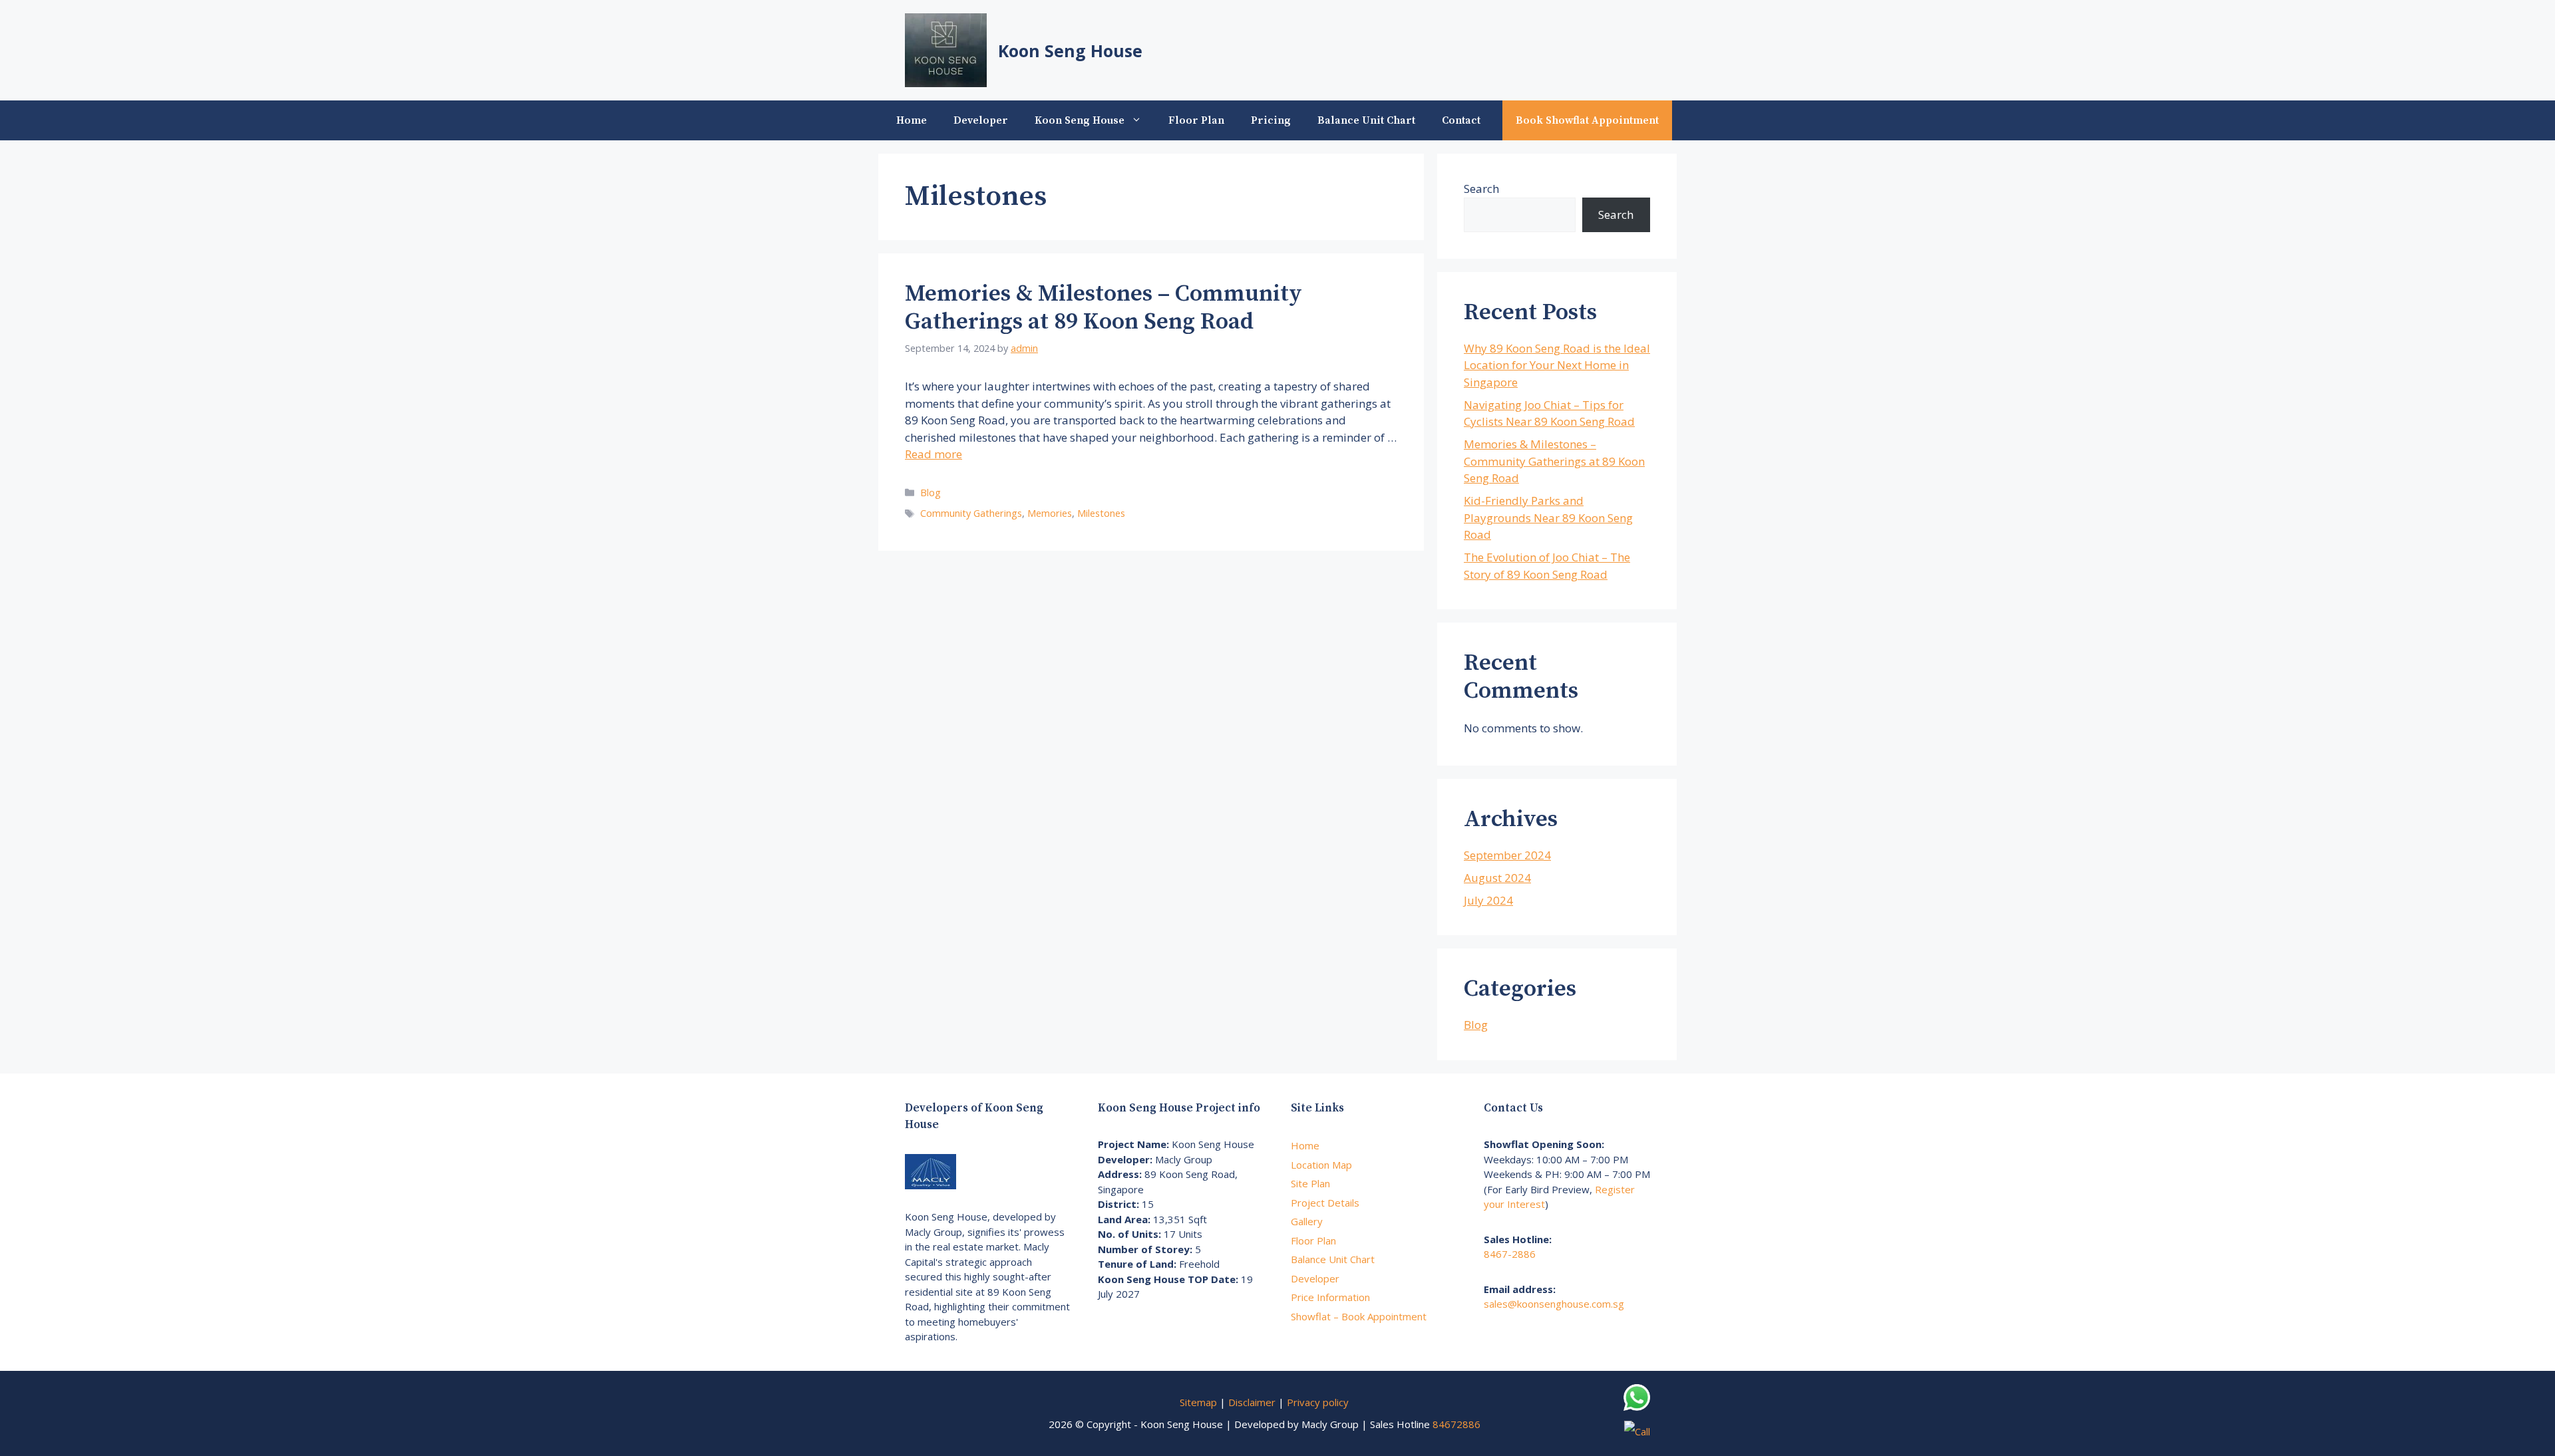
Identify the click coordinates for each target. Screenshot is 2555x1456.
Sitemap (1198, 1402)
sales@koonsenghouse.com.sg (1554, 1304)
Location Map (1321, 1165)
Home (912, 120)
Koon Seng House (1070, 51)
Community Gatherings (971, 513)
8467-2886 (1510, 1254)
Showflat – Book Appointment (1359, 1316)
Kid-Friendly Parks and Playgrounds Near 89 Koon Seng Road (1548, 517)
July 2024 (1488, 900)
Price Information (1330, 1297)
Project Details (1325, 1203)
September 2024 (1507, 855)
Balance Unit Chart (1366, 120)
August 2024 (1497, 878)
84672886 (1456, 1424)
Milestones (1101, 513)
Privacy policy (1318, 1402)
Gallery (1307, 1221)
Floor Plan (1196, 120)
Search (1481, 189)
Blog (931, 493)
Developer (981, 120)
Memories (1050, 513)
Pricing (1271, 120)
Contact (1461, 120)
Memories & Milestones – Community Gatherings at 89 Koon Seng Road (1104, 308)
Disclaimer (1252, 1402)
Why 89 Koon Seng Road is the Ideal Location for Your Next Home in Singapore (1557, 365)
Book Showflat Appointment (1587, 120)
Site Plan (1310, 1183)
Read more (934, 454)
